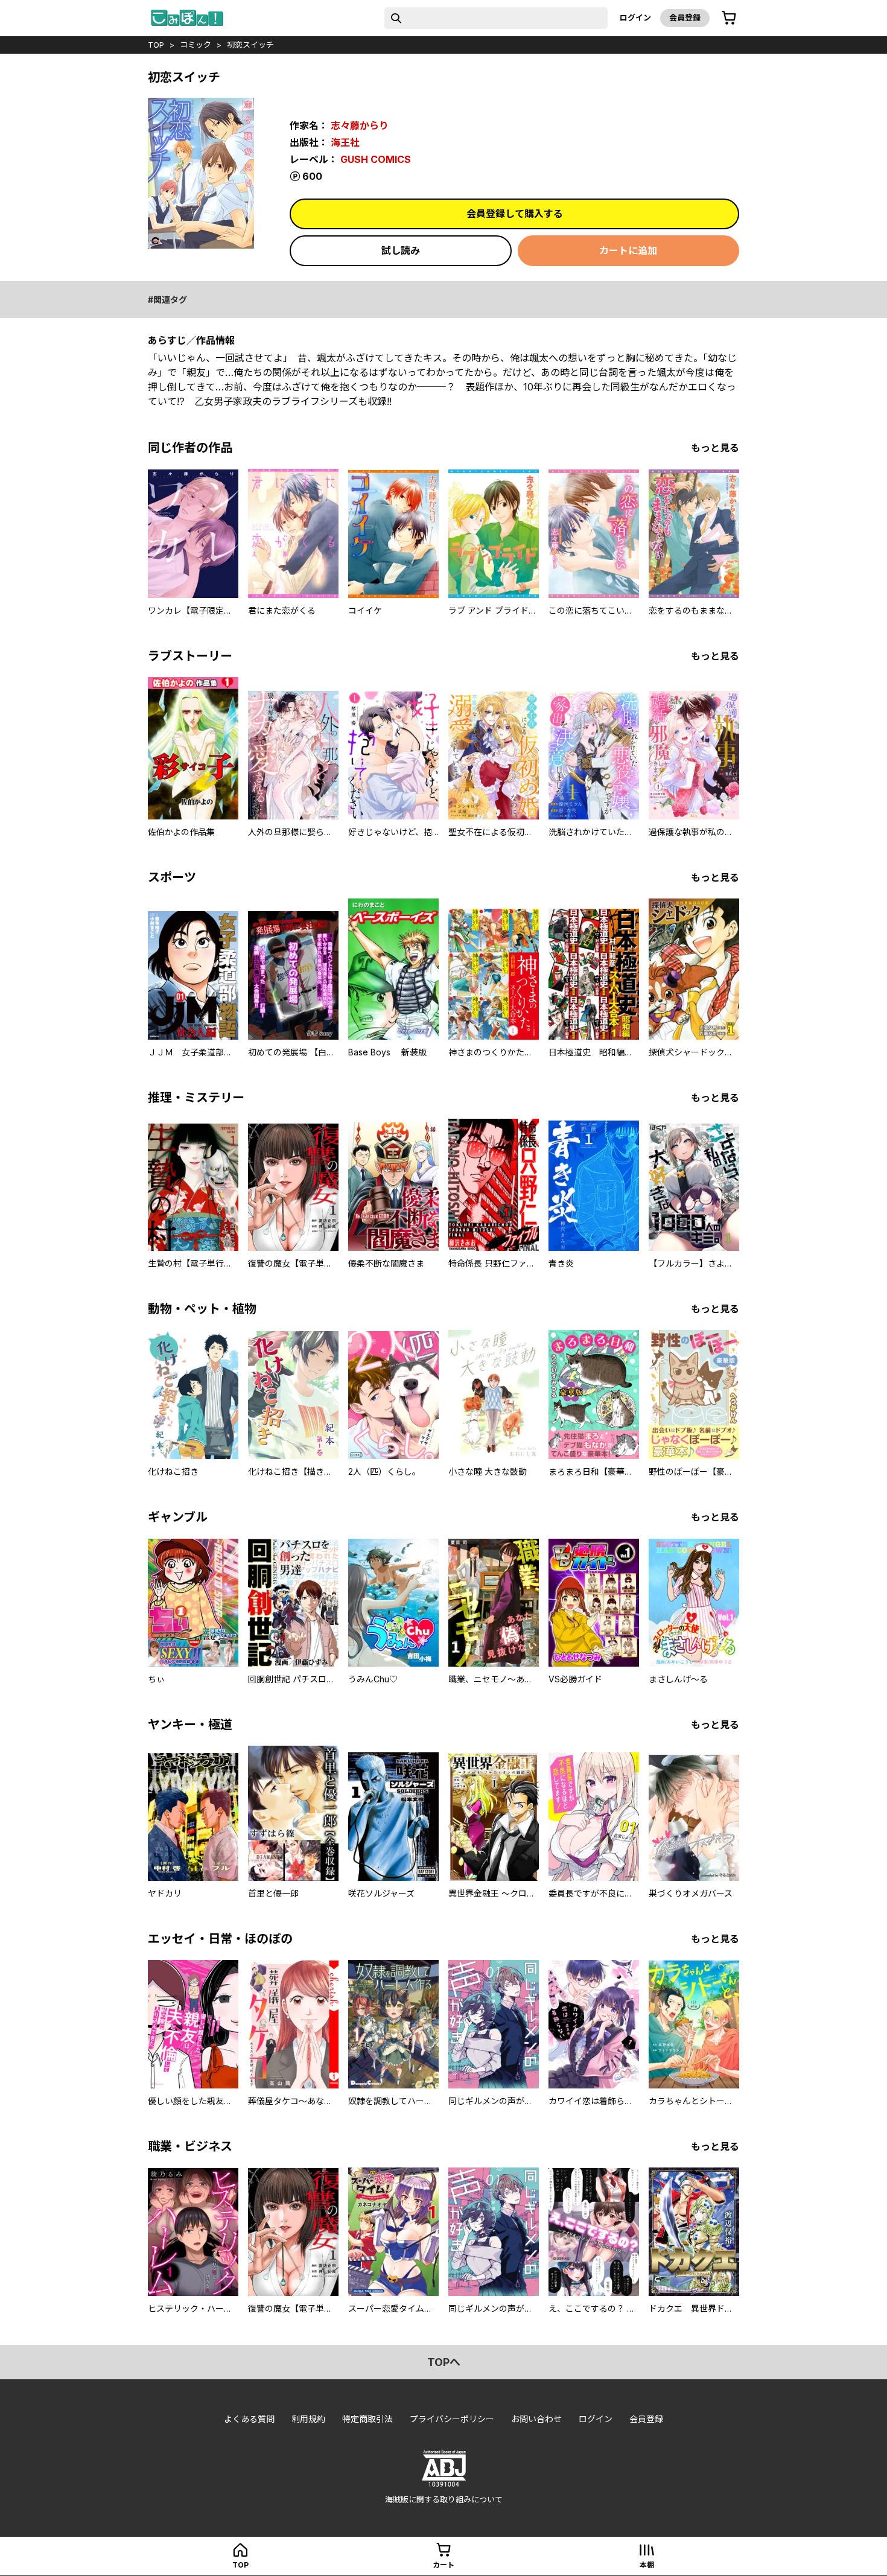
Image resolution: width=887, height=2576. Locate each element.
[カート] (729, 18)
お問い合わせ (536, 2419)
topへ (444, 2362)
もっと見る (715, 448)
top (156, 45)
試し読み (401, 250)
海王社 (345, 142)
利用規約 (308, 2419)
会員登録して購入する (515, 214)
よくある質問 (249, 2419)
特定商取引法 (367, 2419)
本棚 (647, 2565)
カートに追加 (628, 250)
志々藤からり (360, 126)
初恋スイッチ (250, 45)
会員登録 (685, 17)
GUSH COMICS (376, 159)
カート (443, 2565)
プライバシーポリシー (452, 2419)
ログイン (635, 17)
